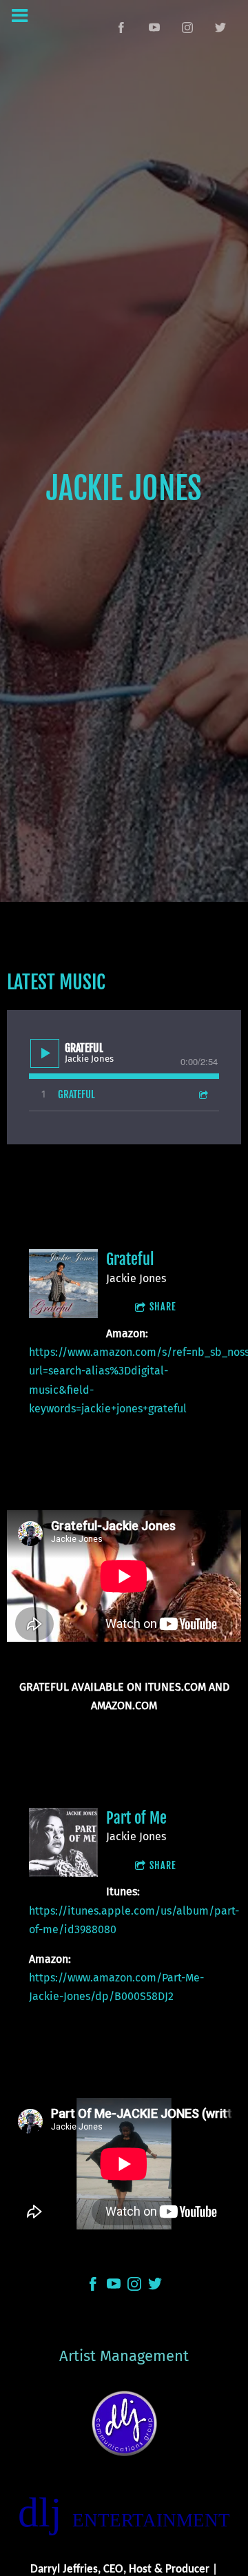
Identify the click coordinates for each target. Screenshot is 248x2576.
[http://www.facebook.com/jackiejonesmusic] (121, 28)
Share (163, 1307)
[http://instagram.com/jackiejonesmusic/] (134, 2287)
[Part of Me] (63, 1842)
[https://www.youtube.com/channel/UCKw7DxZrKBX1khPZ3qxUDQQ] (154, 28)
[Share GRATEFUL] (203, 1094)
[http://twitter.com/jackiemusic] (220, 28)
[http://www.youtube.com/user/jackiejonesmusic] (114, 2287)
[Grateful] (63, 1284)
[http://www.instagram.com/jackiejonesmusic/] (187, 28)
